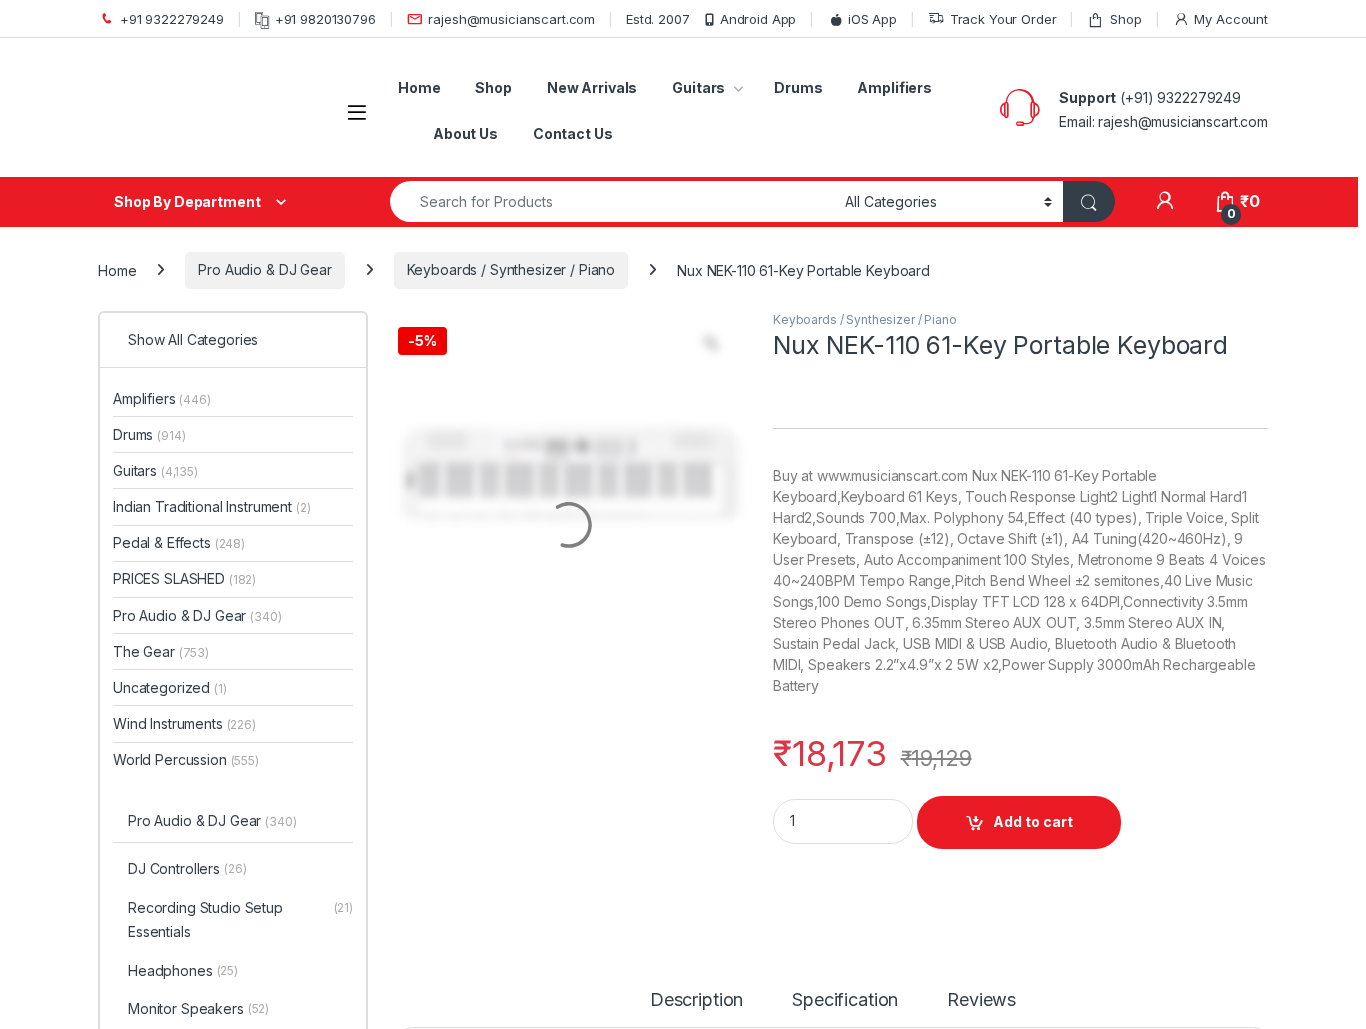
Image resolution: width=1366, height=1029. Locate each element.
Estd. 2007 (658, 19)
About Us (465, 133)
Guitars (698, 87)
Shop (1125, 19)
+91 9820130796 (325, 19)
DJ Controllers (187, 868)
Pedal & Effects (179, 542)
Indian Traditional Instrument (211, 506)
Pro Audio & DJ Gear (264, 269)
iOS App (872, 19)
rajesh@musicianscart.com (511, 19)
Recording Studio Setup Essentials (240, 919)
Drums (798, 87)
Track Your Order (1003, 19)
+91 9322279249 (172, 19)
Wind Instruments (184, 723)
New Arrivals (592, 87)
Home (419, 87)
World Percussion (186, 759)
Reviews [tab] (981, 1000)
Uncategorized (170, 687)
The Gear (161, 651)
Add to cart (1033, 821)
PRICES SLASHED (184, 578)
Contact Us (573, 133)
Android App (758, 19)
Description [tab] (696, 1000)
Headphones (183, 970)
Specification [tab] (845, 1000)
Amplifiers (894, 87)
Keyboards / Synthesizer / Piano (511, 269)
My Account (1231, 19)
